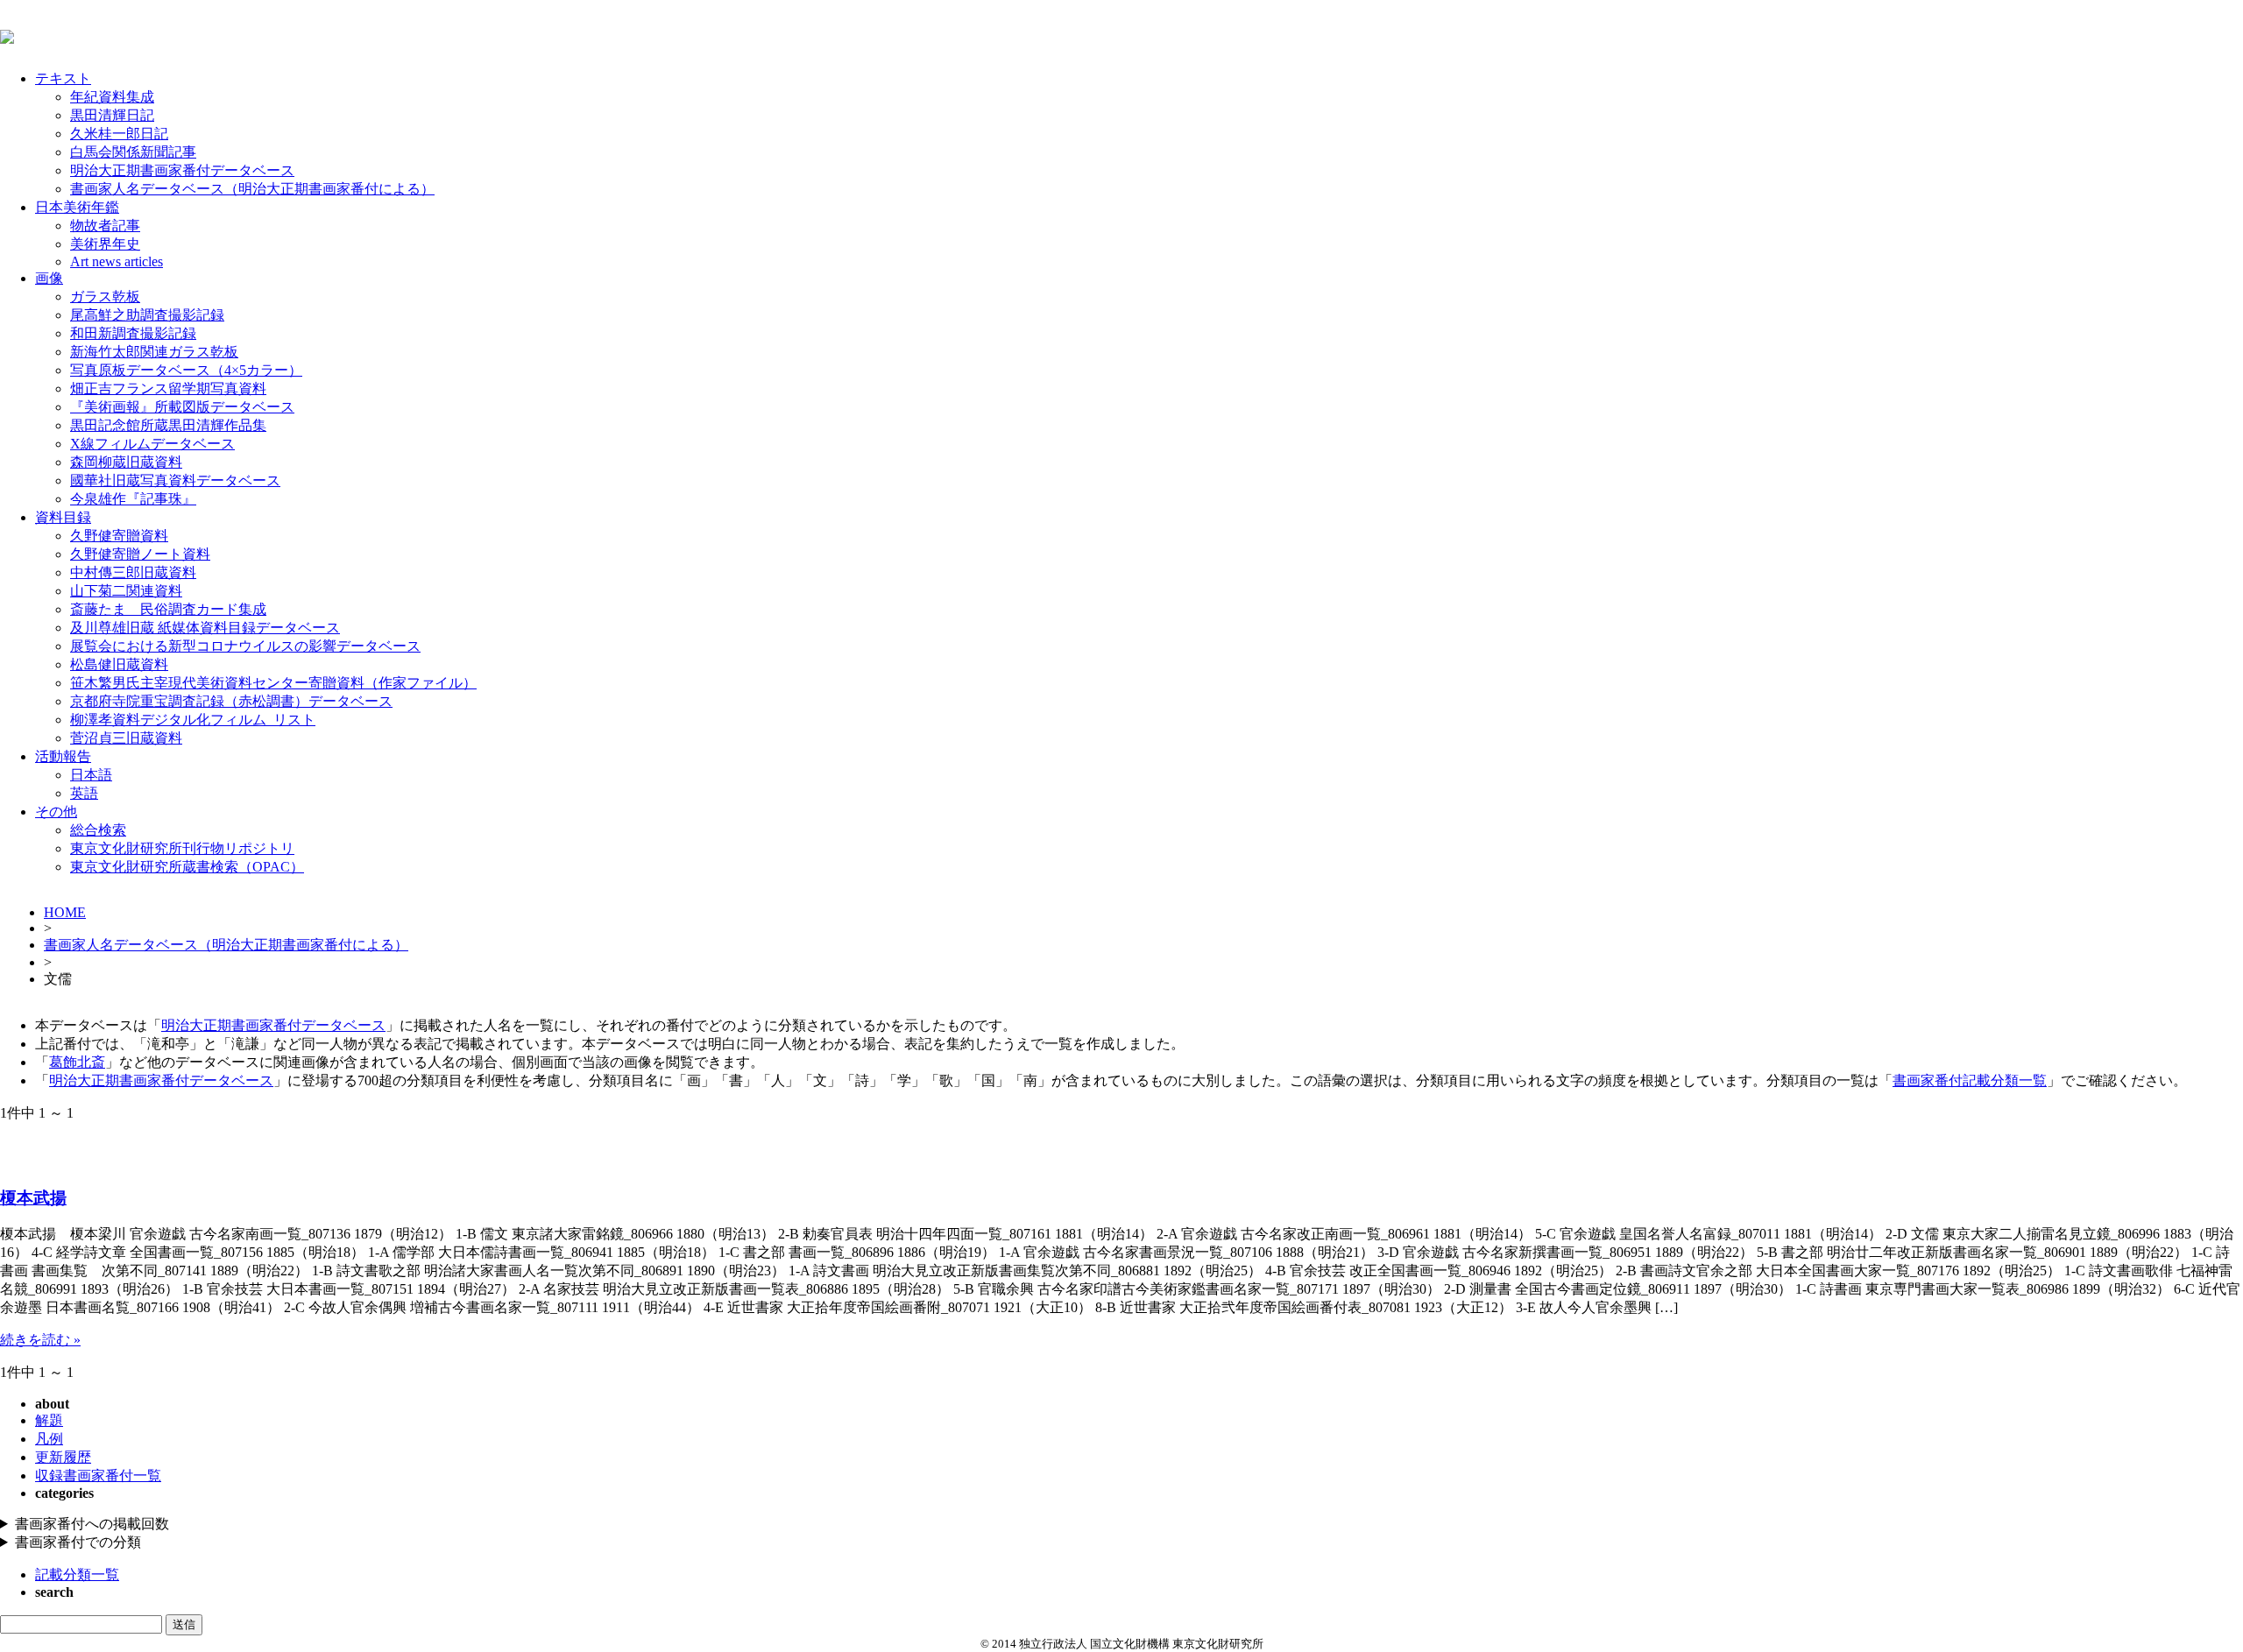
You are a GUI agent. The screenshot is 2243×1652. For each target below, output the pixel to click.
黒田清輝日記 (112, 115)
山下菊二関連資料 (126, 591)
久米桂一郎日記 (119, 134)
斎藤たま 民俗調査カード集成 (168, 609)
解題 (49, 1420)
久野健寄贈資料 (119, 536)
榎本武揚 (33, 1198)
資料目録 (63, 517)
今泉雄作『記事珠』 (133, 499)
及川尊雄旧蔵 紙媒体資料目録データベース (205, 628)
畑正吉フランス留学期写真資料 (168, 388)
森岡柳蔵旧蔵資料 (126, 462)
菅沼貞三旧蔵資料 (126, 738)
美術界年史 (105, 244)
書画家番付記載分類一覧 (1970, 1080)
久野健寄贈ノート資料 (140, 554)
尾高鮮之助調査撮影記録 (147, 315)
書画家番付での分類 (78, 1542)
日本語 (91, 775)
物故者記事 (105, 226)
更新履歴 (63, 1457)
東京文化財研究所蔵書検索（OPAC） (187, 867)
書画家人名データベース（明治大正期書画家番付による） (252, 189)
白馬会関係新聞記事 (133, 152)
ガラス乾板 (105, 297)
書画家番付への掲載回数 (92, 1524)
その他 (56, 812)
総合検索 (98, 830)
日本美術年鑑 (77, 207)
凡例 (49, 1439)
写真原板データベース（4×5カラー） (186, 370)
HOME (65, 912)
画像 (49, 278)
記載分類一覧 (77, 1574)
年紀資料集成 (112, 97)
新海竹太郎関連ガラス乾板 (154, 352)
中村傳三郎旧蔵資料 (133, 572)
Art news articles (117, 261)
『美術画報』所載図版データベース (182, 407)
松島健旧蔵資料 (119, 664)
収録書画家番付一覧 (98, 1476)
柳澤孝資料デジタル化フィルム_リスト (193, 720)
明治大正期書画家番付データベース (182, 170)
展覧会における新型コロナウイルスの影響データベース (245, 646)
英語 (84, 793)
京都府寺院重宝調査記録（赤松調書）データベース (231, 701)
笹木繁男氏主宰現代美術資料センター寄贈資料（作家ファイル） (273, 683)
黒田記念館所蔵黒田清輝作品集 (168, 425)
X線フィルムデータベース (152, 444)
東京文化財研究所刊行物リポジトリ (182, 848)
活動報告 (63, 756)
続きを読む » (40, 1340)
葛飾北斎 (77, 1062)
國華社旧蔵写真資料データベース (175, 480)
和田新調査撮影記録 (133, 333)
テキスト (63, 78)
